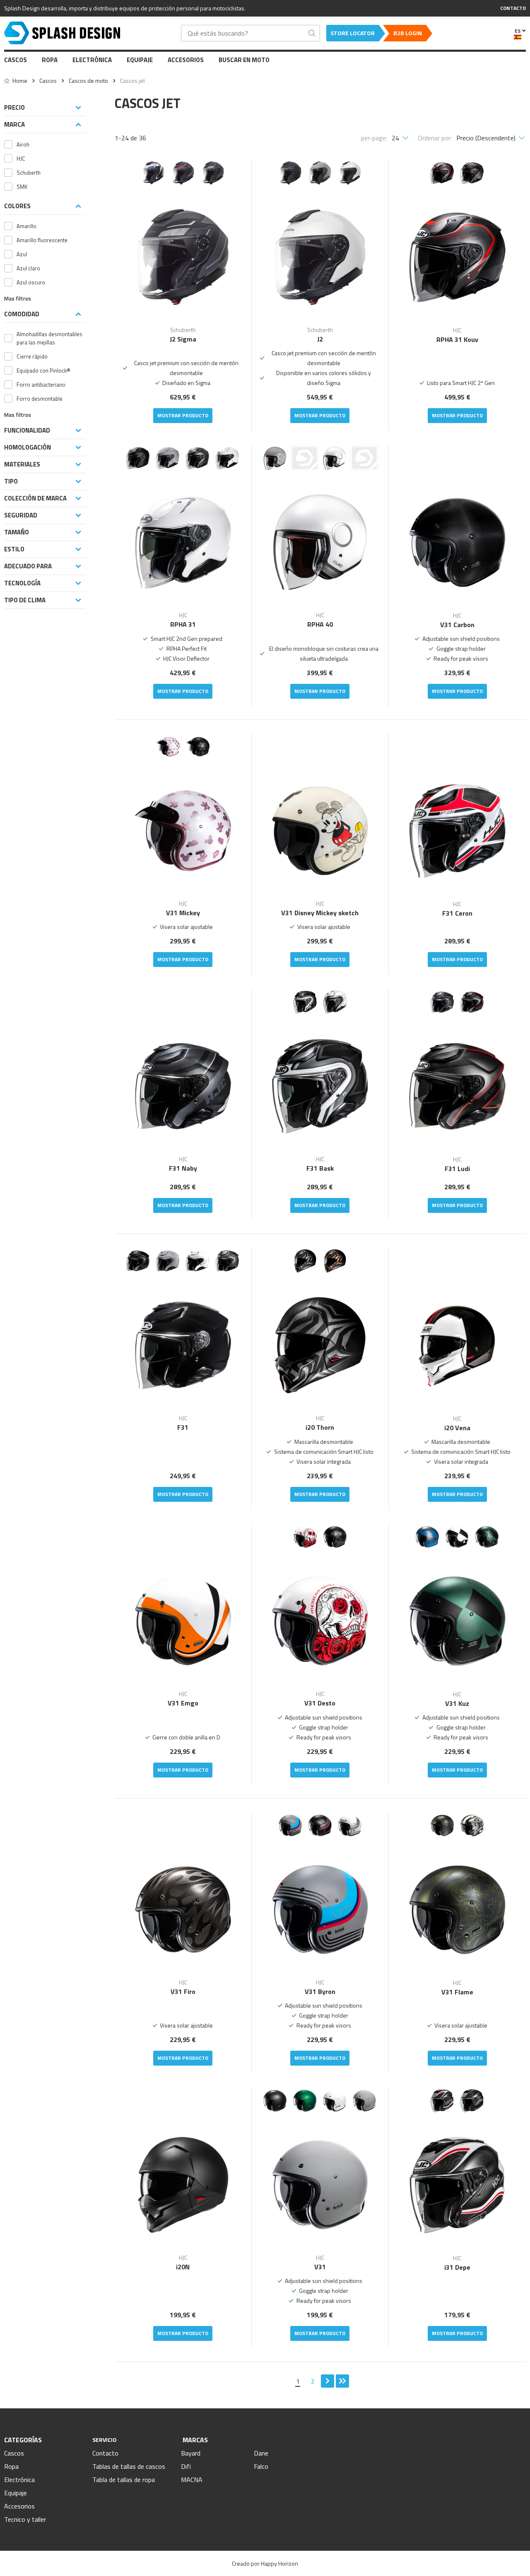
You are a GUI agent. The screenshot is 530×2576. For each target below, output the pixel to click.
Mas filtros (18, 299)
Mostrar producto (183, 415)
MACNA (192, 2480)
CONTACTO (513, 8)
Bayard (191, 2453)
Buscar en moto (244, 60)
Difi (186, 2466)
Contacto (105, 2453)
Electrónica (92, 60)
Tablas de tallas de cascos (129, 2466)
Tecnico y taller (25, 2519)
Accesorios (186, 60)
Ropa (50, 60)
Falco (261, 2466)
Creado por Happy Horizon (265, 2563)
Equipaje (140, 60)
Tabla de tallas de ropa (124, 2480)
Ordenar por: (435, 138)
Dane (261, 2453)
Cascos (16, 60)
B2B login (408, 33)
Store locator (353, 33)
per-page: (374, 138)
